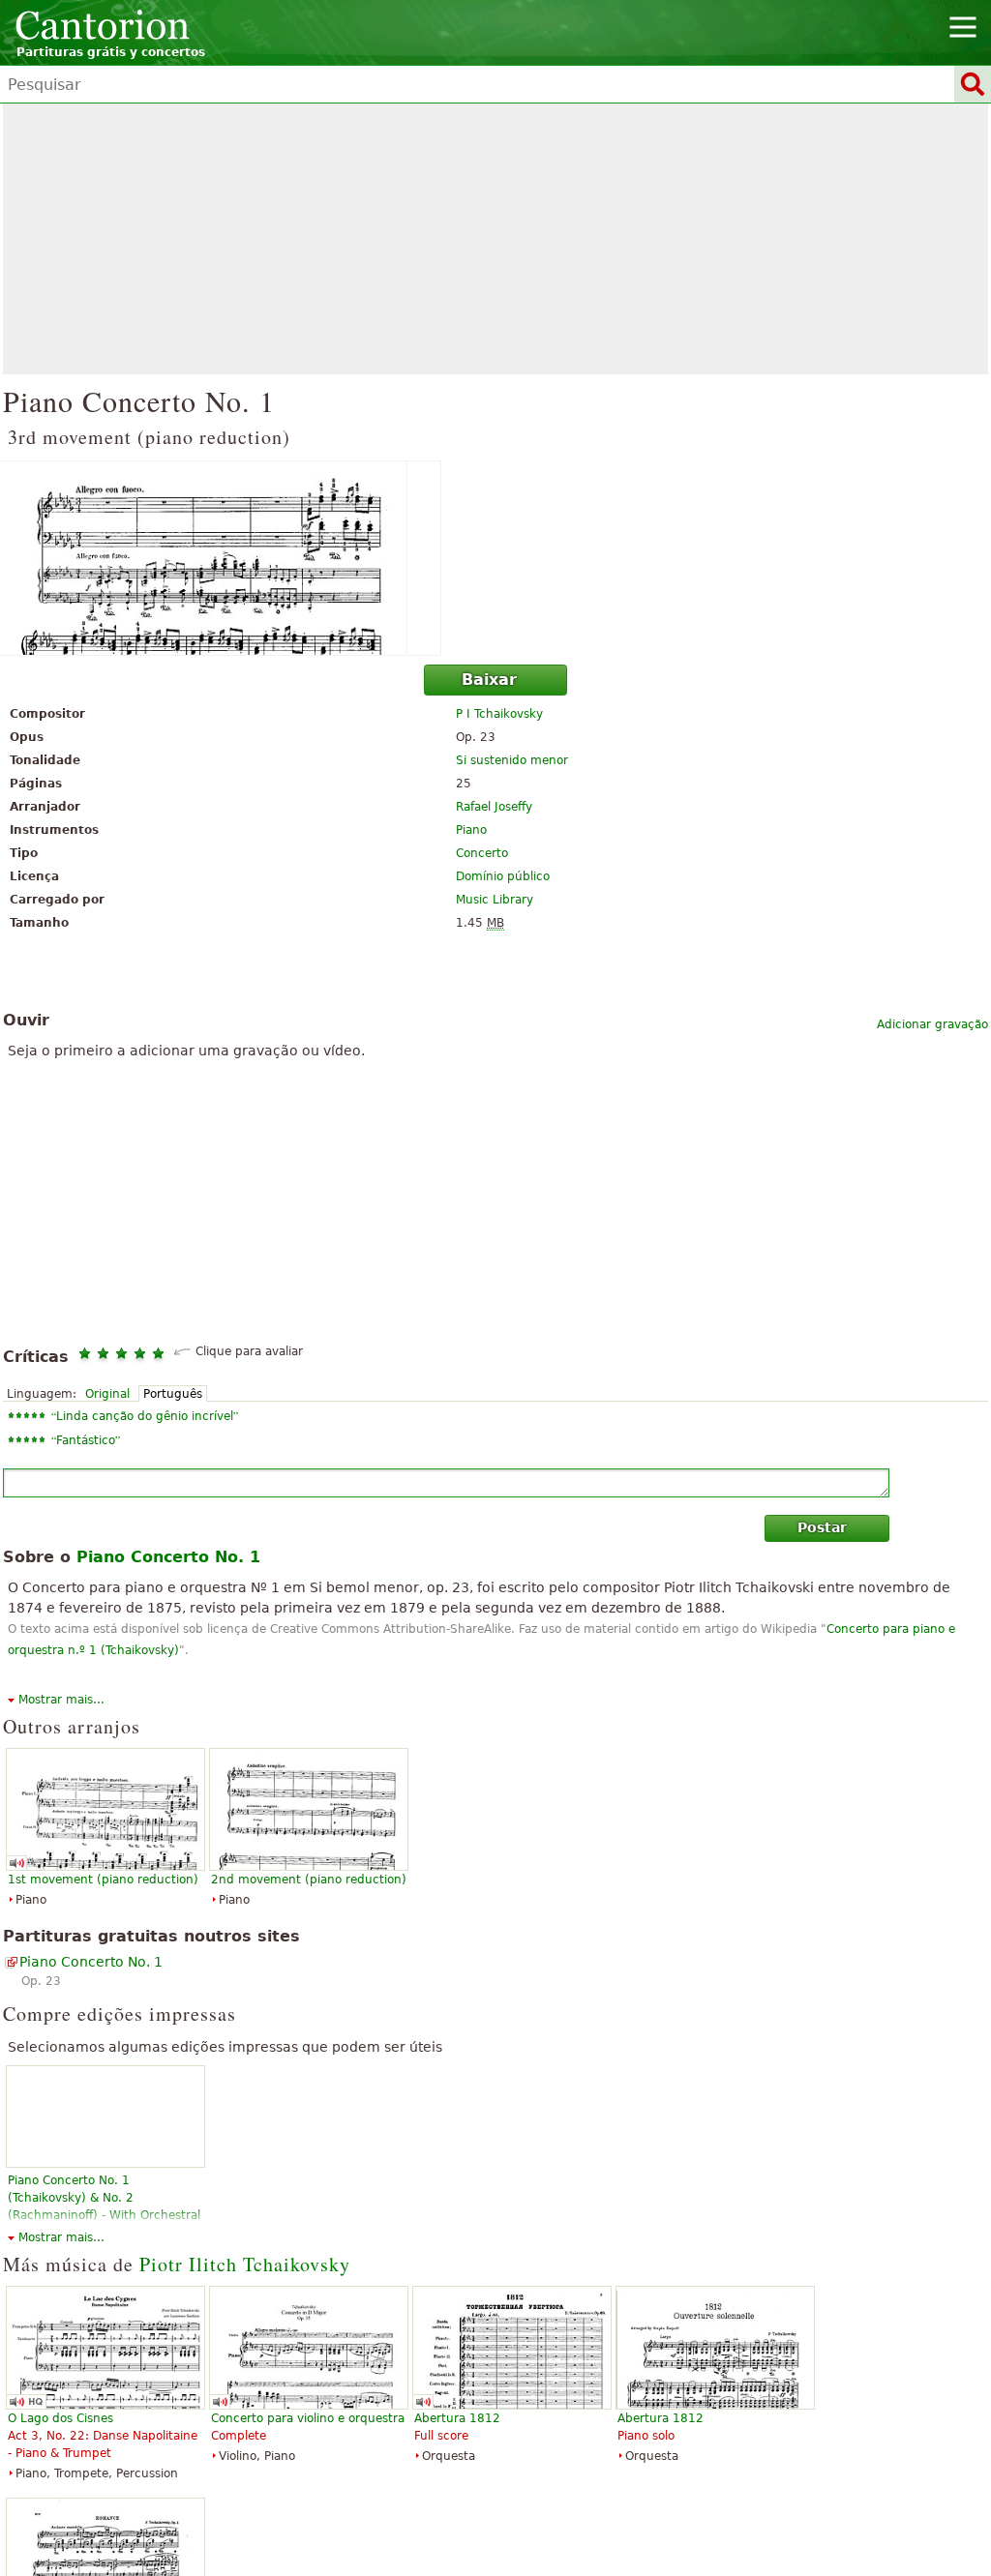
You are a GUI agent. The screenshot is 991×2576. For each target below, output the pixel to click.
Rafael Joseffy (494, 807)
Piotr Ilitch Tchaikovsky (245, 2264)
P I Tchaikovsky (499, 714)
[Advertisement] (495, 239)
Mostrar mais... (61, 1700)
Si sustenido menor (512, 760)
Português (173, 1394)
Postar (822, 1527)
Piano (471, 830)
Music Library (495, 900)
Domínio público (503, 876)
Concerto (482, 853)
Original (107, 1394)
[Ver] (495, 558)
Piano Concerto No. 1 (91, 1962)
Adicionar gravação (932, 1024)
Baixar (489, 680)
